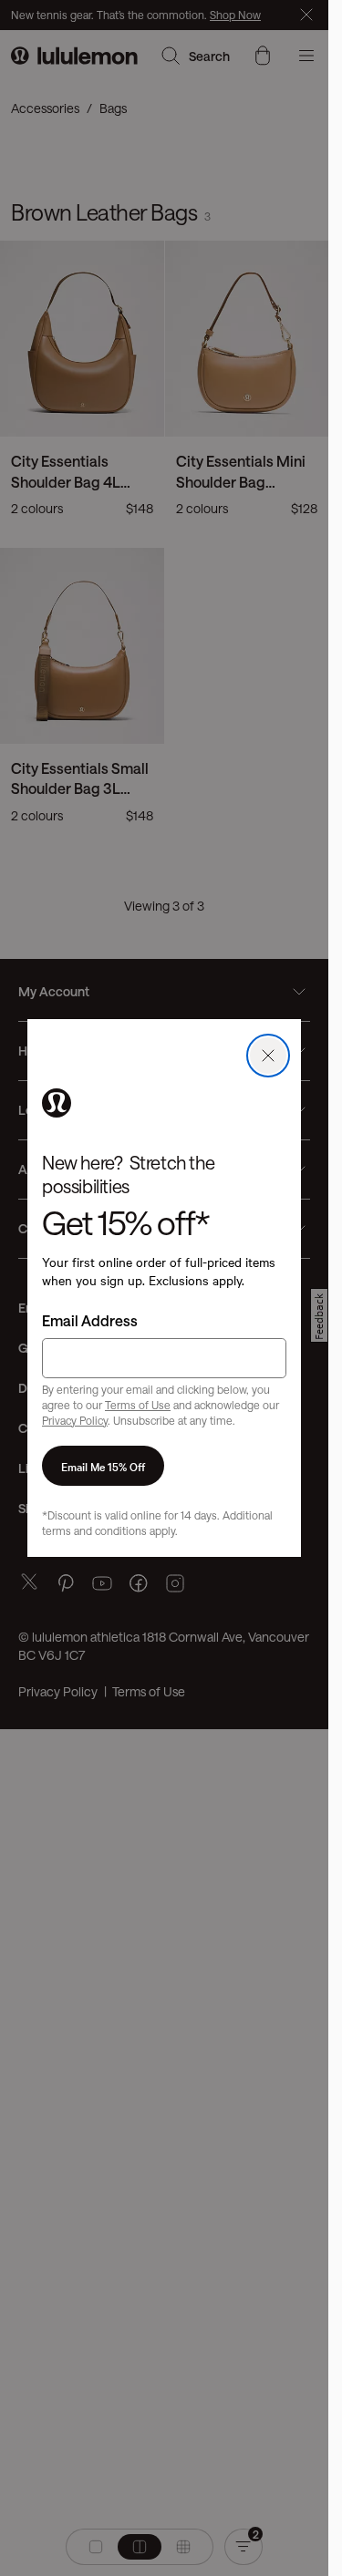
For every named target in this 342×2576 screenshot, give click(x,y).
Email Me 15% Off (103, 1466)
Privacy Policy (75, 1420)
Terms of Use (138, 1405)
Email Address (90, 1320)
